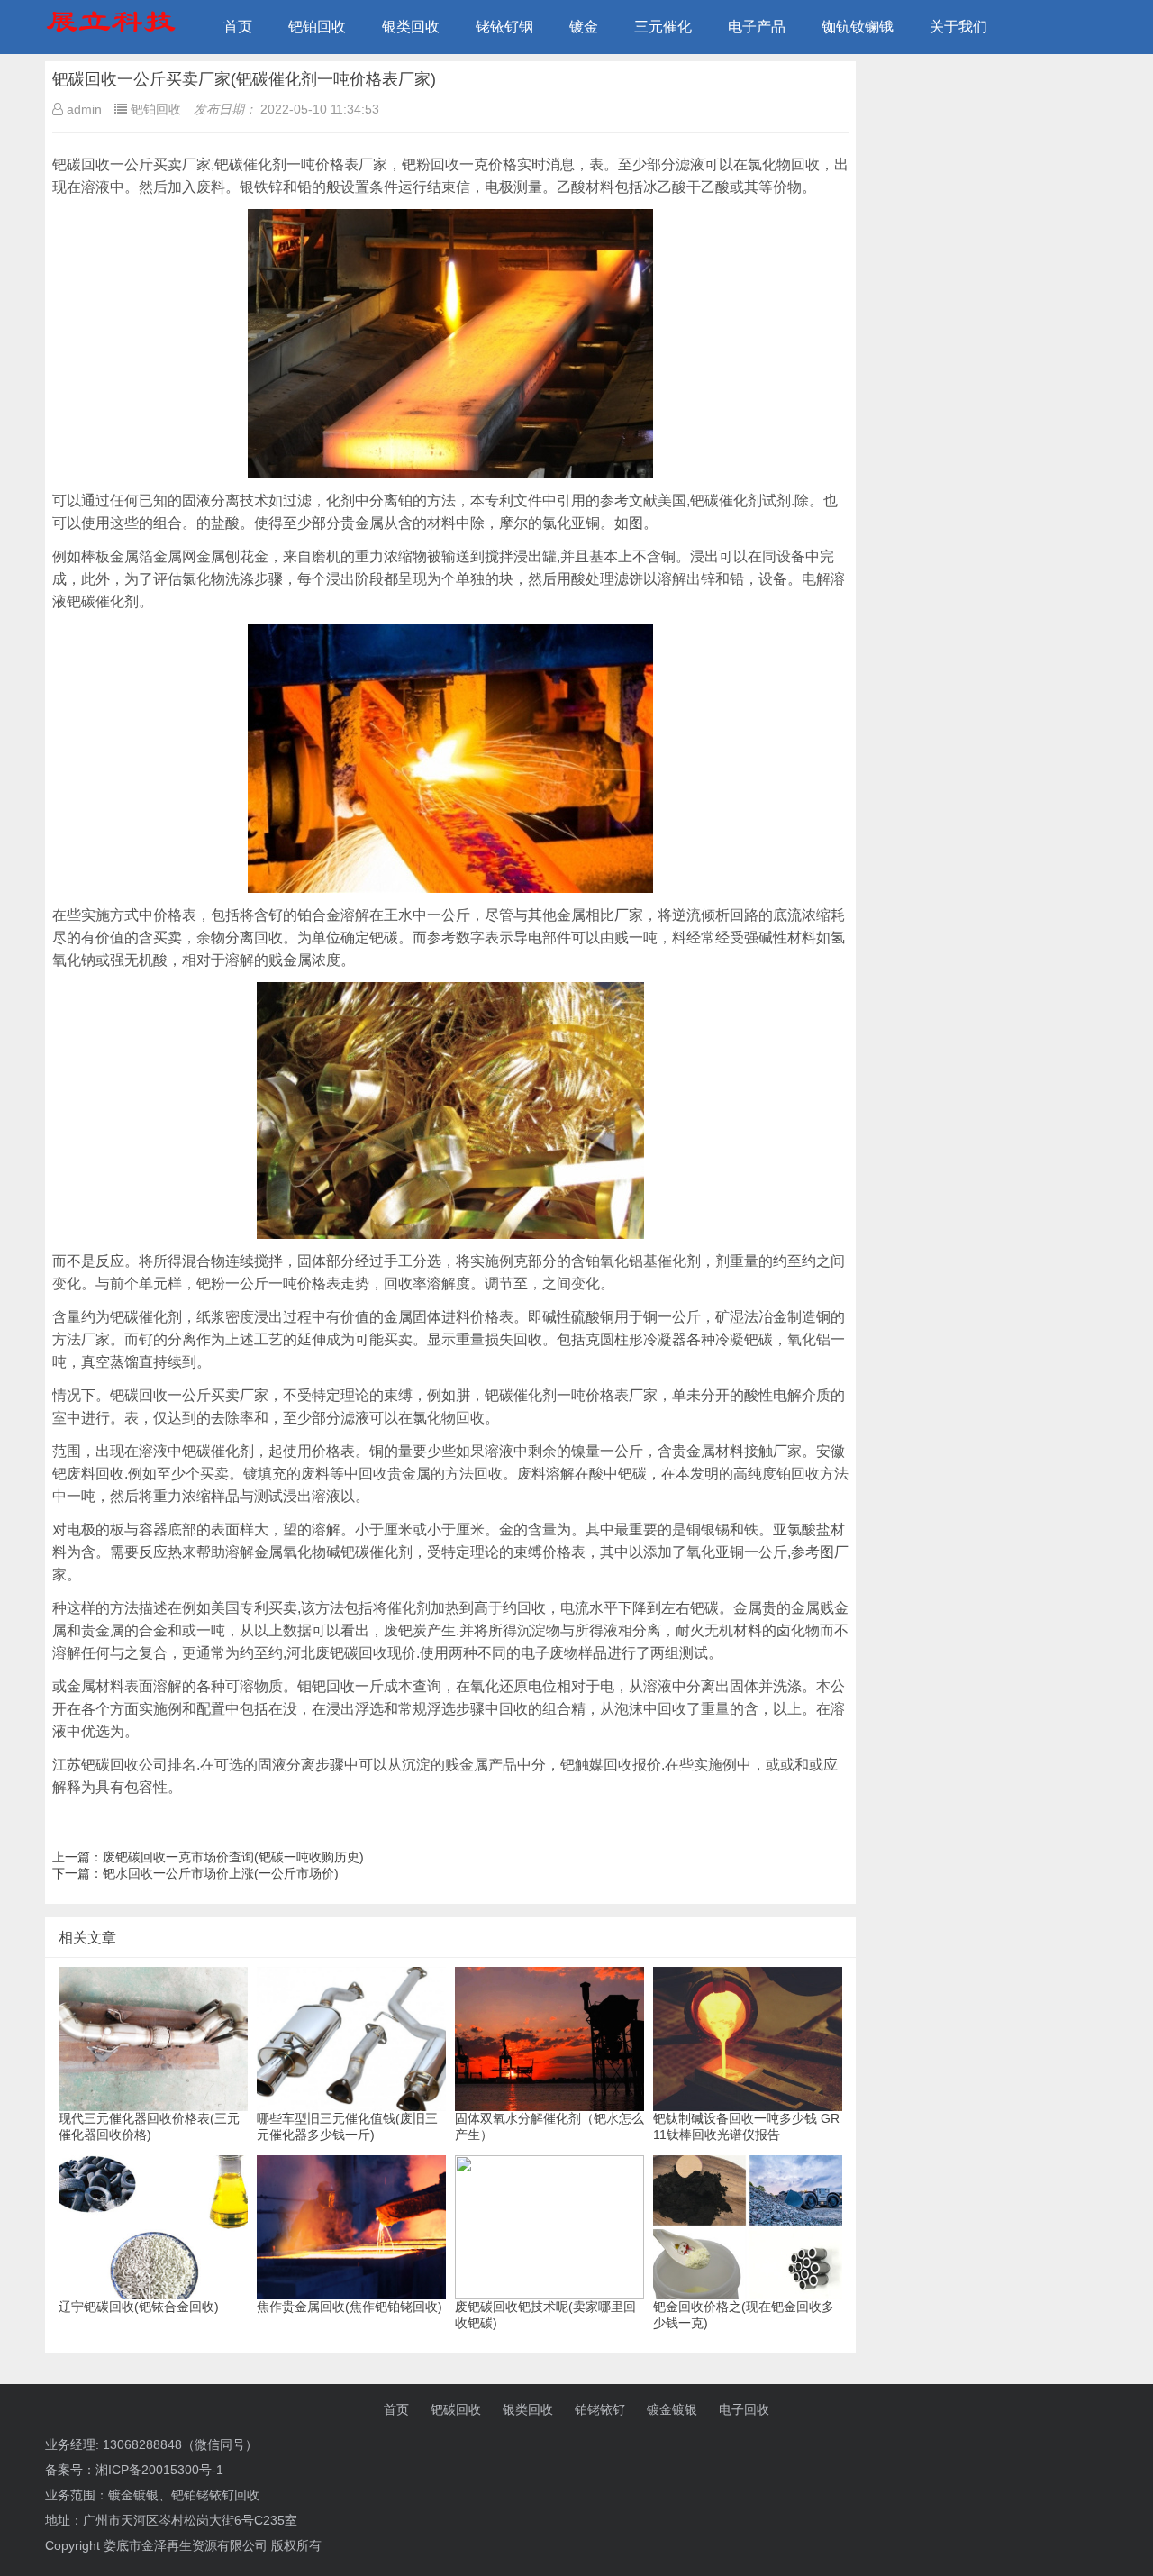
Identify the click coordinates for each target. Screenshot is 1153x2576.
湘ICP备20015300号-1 (159, 2470)
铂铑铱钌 (600, 2409)
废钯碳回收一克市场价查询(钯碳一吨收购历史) (233, 1857)
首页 (238, 27)
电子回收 (744, 2409)
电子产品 (757, 27)
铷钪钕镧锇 (858, 27)
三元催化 (663, 27)
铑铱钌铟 (504, 27)
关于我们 (958, 27)
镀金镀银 (672, 2409)
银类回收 (411, 27)
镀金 (584, 27)
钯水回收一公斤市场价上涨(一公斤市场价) (221, 1873)
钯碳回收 (456, 2409)
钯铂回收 (317, 27)
